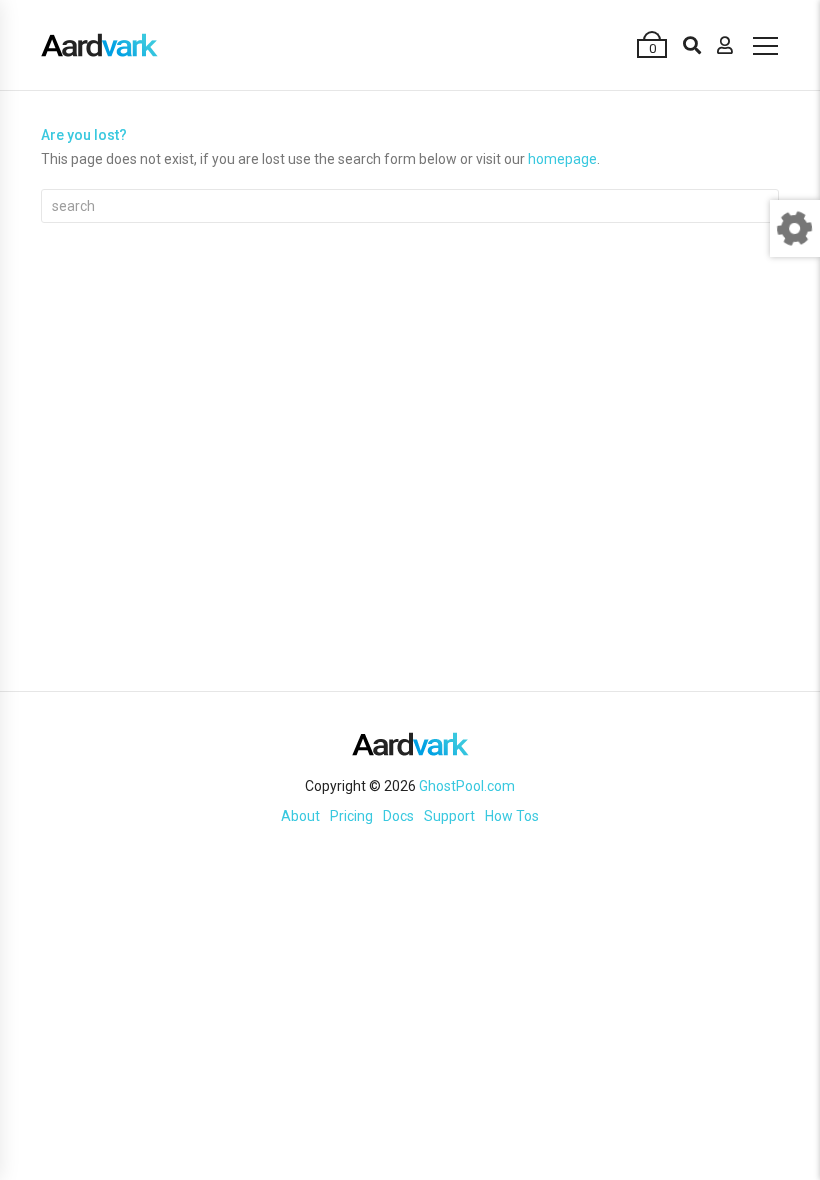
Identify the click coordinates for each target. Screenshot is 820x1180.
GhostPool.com (467, 786)
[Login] (725, 45)
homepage (562, 159)
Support (449, 816)
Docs (398, 816)
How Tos (512, 816)
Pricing (351, 816)
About (300, 816)
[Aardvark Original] (99, 45)
